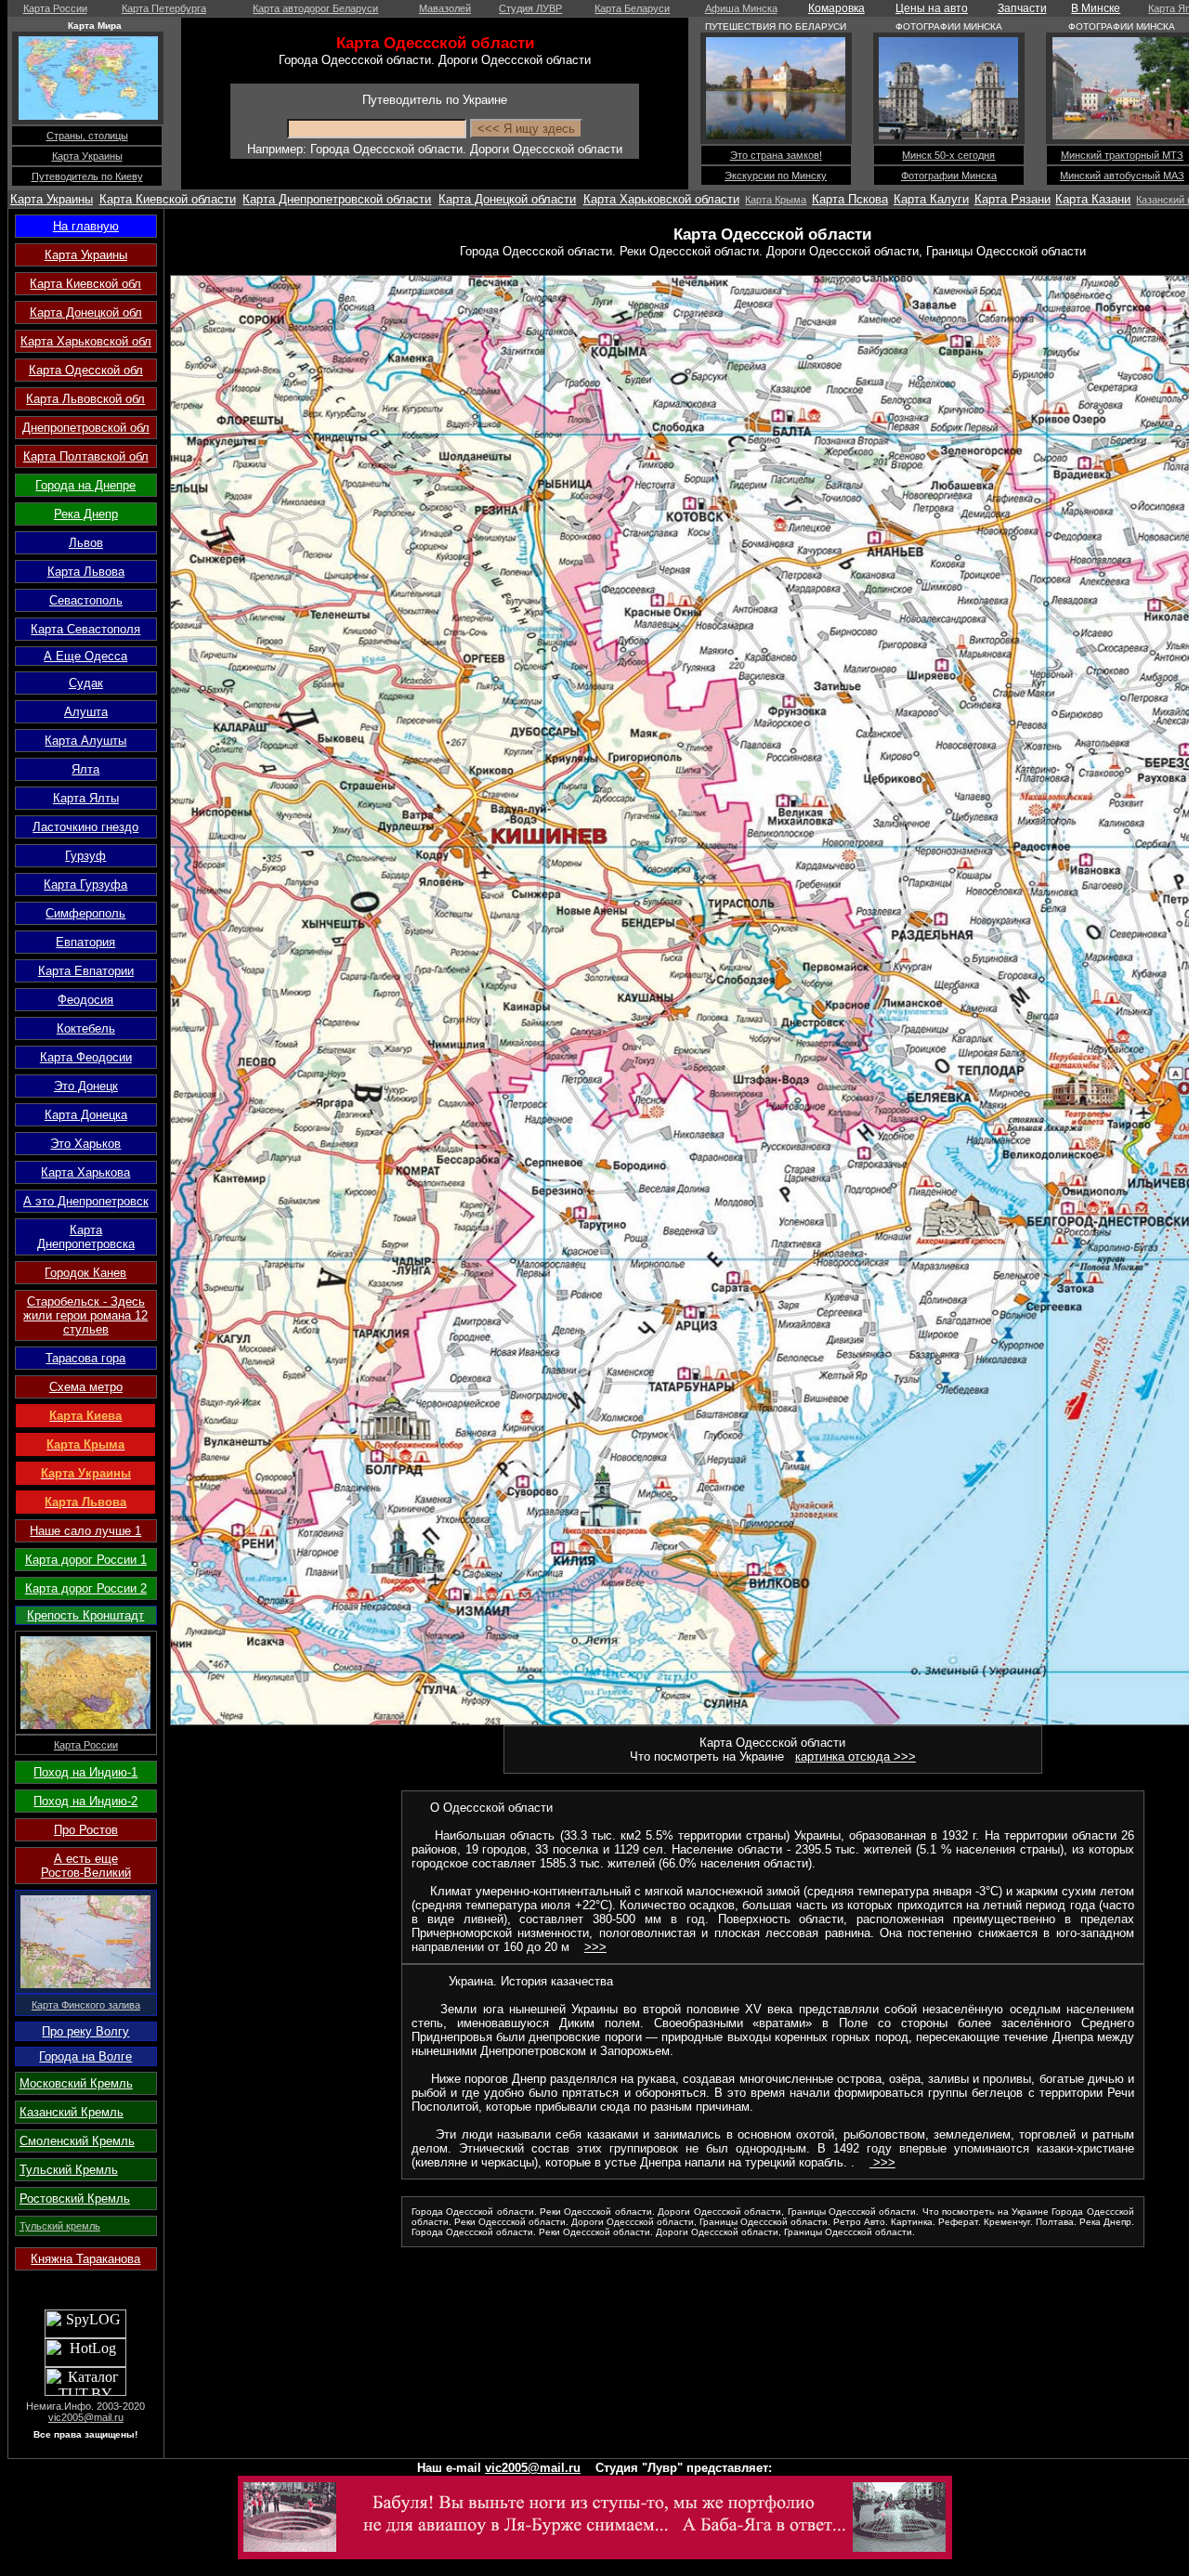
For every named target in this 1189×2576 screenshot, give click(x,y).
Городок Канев (85, 1273)
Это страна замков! (776, 155)
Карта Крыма (776, 200)
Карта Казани (1093, 199)
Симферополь (85, 913)
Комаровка (836, 8)
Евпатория (85, 942)
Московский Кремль (76, 2083)
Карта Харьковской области (661, 199)
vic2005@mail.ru (86, 2417)
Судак (86, 683)
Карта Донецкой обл (86, 312)
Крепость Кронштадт (85, 1615)
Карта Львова (86, 572)
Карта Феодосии (86, 1057)
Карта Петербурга (164, 8)
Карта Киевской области (168, 199)
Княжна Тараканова (85, 2259)
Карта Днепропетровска (86, 1237)
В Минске (1096, 8)
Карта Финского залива (86, 2005)
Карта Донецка (86, 1115)
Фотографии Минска (949, 176)
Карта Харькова (85, 1172)
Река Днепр (86, 514)
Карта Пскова (850, 199)
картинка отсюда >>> (856, 1756)
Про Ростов (86, 1830)
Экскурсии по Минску (776, 176)
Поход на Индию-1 (85, 1772)
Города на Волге (85, 2056)
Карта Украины (87, 156)
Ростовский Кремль (75, 2199)
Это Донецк (86, 1086)
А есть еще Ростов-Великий (86, 1866)
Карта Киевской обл (85, 284)
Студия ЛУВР (530, 8)
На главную (86, 226)
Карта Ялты (86, 798)
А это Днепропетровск (86, 1201)
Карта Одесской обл (86, 370)
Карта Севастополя (85, 629)
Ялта (85, 769)
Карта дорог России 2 (86, 1588)
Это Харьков (85, 1144)
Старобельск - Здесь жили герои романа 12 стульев (85, 1315)
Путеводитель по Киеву (87, 176)
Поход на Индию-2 (85, 1801)
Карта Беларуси (632, 8)
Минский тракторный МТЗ (1122, 155)
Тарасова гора (85, 1358)
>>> (595, 1947)
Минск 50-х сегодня (948, 155)
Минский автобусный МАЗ (1122, 176)
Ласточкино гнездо (85, 827)
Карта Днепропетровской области (337, 199)
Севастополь (86, 600)
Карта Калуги (931, 199)
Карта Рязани (1013, 199)
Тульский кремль (60, 2226)
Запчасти (1022, 8)
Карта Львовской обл (85, 399)
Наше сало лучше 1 (85, 1531)
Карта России (55, 8)
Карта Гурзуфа (85, 885)
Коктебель (86, 1028)
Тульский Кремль (69, 2170)
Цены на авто (932, 8)
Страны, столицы (87, 136)
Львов (86, 543)
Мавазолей (445, 8)
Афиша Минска (741, 8)
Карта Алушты (85, 741)
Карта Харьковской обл (86, 341)
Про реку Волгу (85, 2031)
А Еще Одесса (85, 656)
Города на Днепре (85, 485)
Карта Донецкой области (507, 199)
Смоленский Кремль (77, 2141)
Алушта (86, 712)
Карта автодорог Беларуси (315, 8)
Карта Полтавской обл (86, 456)
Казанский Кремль (72, 2112)
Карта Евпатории (86, 971)
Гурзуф (85, 856)
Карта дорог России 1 (86, 1560)
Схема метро (86, 1387)
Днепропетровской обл (86, 428)
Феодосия (85, 1000)
